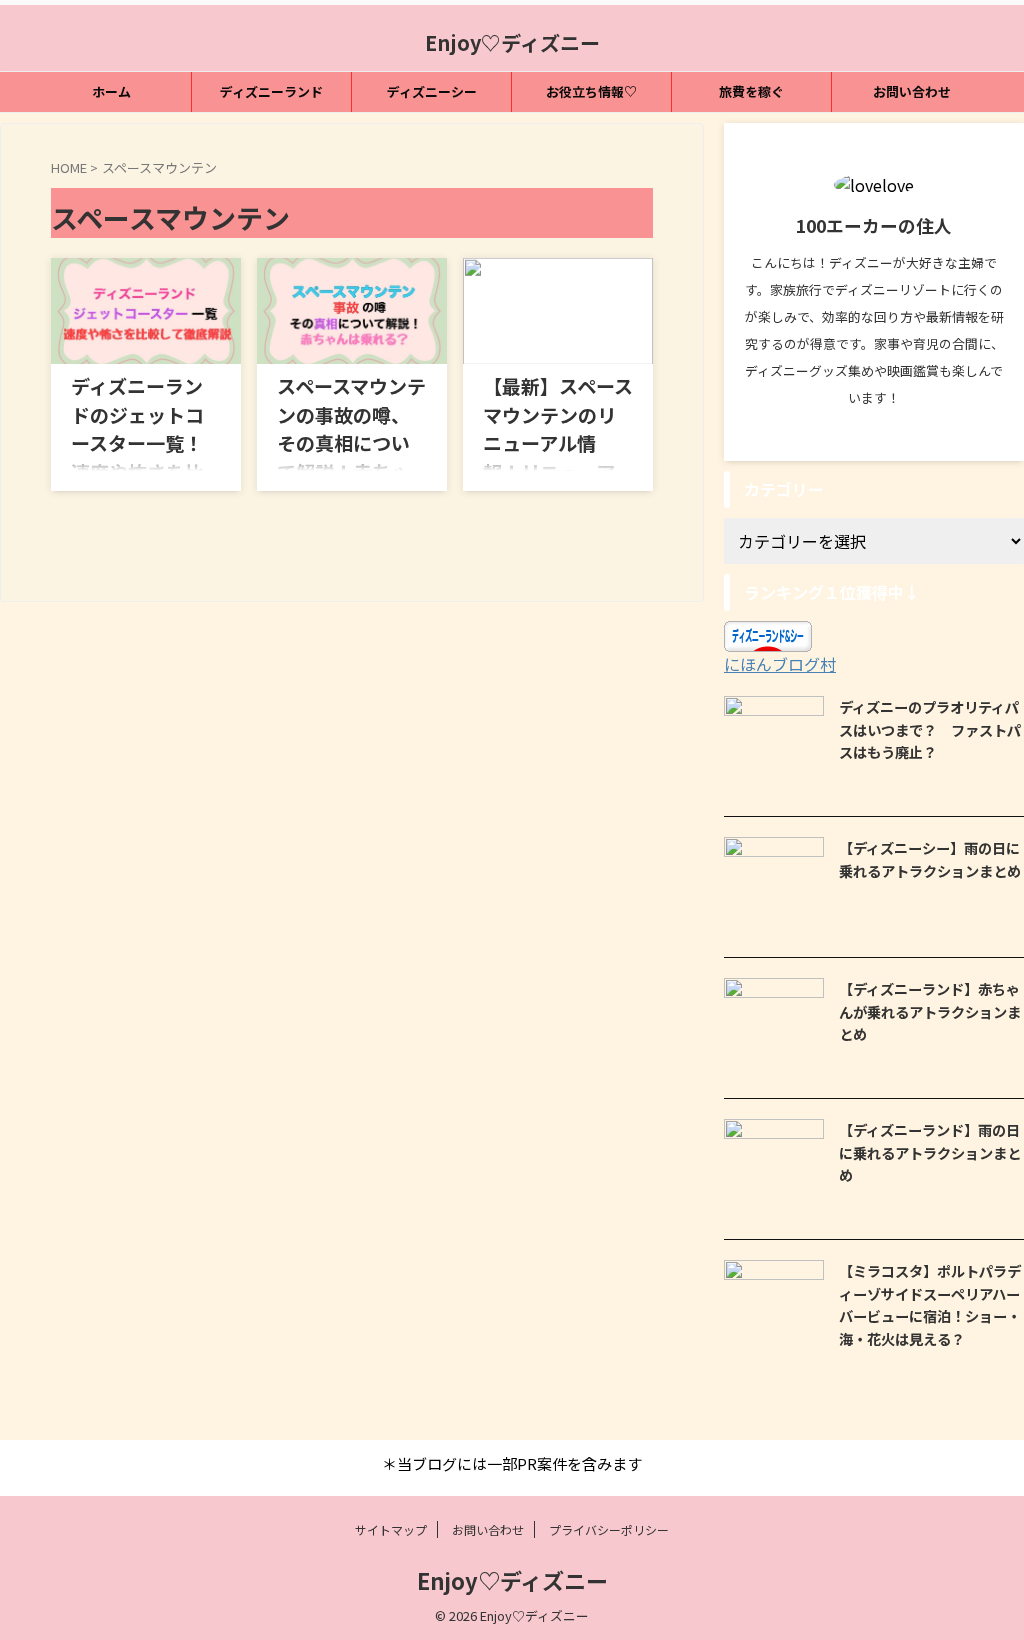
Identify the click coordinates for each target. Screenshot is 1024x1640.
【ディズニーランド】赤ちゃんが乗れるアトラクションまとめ (930, 1011)
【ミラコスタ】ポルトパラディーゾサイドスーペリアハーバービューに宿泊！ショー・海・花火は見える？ (930, 1304)
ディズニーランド (271, 91)
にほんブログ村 (780, 664)
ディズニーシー (432, 91)
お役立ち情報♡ (591, 91)
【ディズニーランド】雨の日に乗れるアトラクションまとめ (930, 1152)
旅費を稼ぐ (751, 91)
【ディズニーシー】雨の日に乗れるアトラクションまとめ (930, 859)
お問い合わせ (912, 91)
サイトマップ (391, 1529)
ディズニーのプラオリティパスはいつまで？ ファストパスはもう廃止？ (930, 729)
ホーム (111, 91)
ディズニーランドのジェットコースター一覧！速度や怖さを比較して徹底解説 (137, 442)
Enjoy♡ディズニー (512, 42)
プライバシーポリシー (609, 1529)
